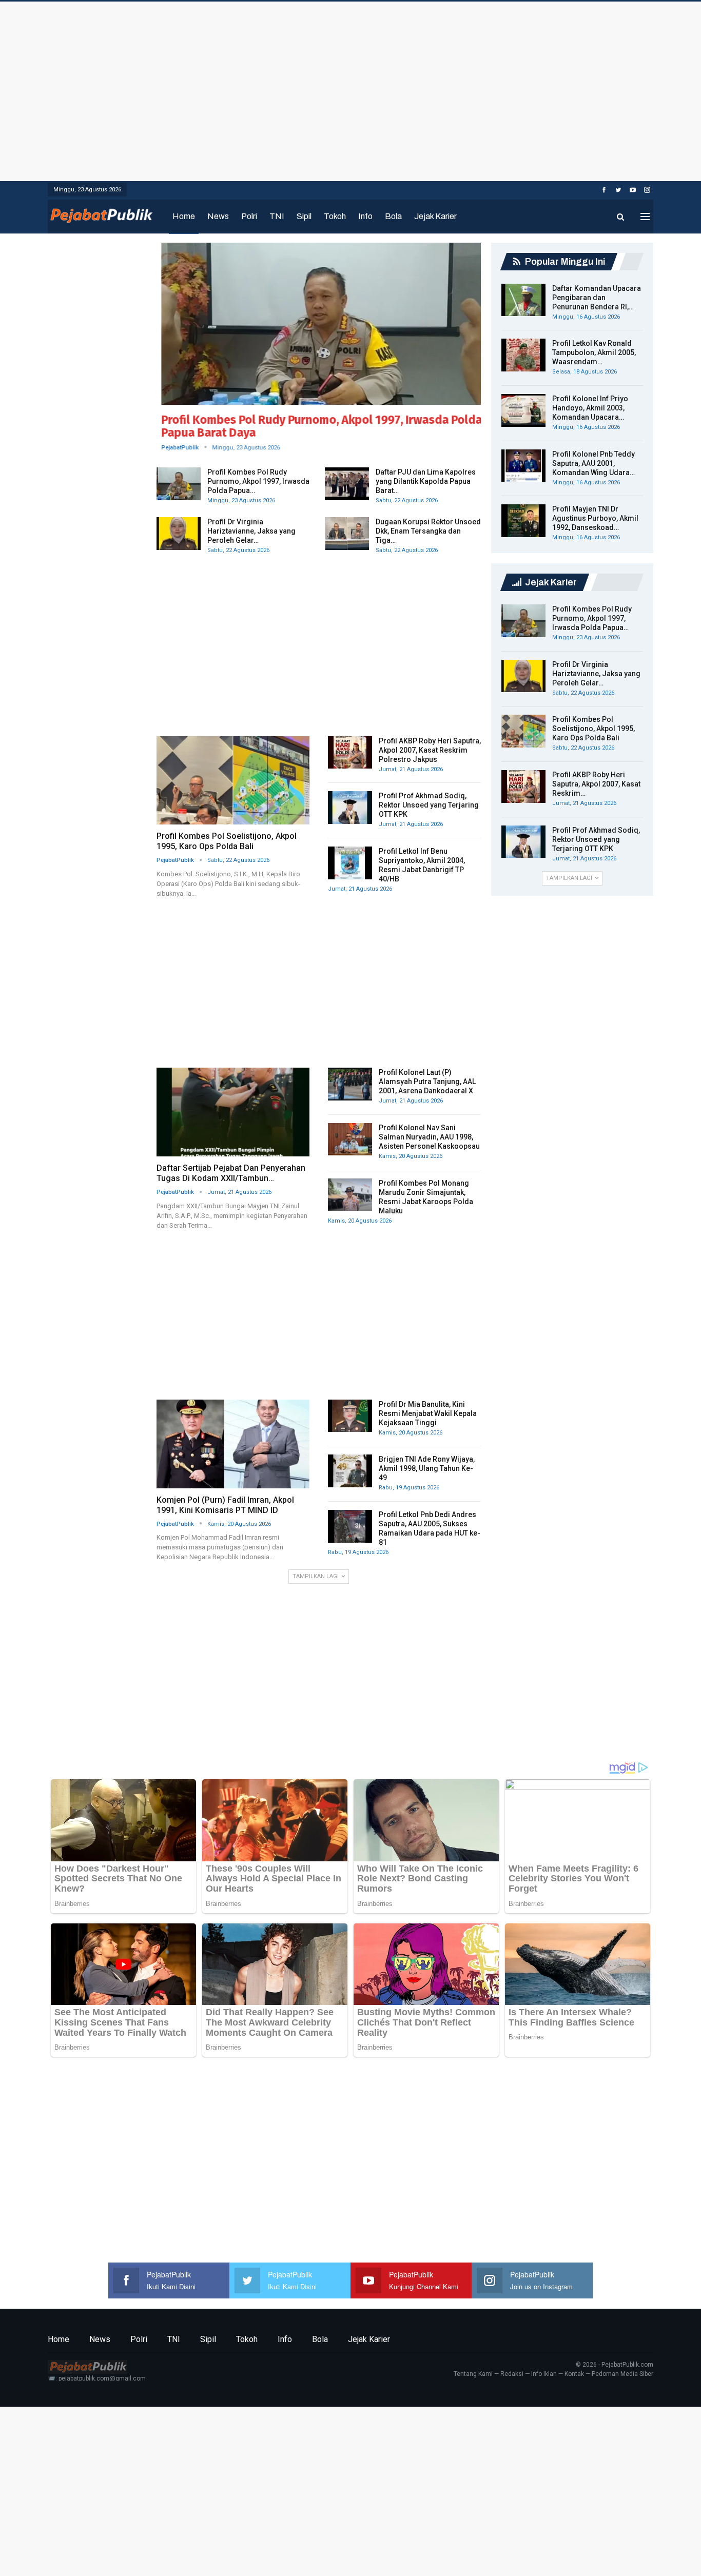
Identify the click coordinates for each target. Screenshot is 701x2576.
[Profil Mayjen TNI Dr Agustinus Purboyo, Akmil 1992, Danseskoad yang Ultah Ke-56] (523, 521)
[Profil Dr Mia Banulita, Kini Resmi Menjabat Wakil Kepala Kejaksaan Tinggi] (350, 1416)
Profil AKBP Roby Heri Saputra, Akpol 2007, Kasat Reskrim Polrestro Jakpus (430, 750)
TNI (277, 216)
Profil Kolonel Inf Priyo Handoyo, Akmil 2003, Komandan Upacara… (590, 408)
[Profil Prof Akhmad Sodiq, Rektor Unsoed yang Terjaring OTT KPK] (350, 808)
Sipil (304, 216)
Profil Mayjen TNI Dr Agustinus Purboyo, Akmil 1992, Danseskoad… (595, 518)
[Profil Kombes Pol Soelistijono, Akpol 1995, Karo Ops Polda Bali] (233, 781)
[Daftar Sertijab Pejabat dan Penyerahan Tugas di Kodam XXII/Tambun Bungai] (233, 1112)
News (218, 216)
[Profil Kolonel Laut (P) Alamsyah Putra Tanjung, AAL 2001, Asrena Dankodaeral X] (350, 1084)
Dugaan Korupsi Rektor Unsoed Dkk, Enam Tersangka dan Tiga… (428, 531)
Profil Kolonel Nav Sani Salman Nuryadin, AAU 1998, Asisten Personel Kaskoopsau (429, 1137)
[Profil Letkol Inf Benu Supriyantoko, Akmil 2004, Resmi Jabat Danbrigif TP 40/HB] (350, 863)
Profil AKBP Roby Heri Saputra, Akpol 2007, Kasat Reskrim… (596, 784)
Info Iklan (544, 2374)
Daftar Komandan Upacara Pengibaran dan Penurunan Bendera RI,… (597, 298)
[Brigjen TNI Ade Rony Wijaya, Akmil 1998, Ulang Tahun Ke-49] (350, 1471)
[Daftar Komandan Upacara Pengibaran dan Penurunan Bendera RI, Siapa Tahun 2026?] (523, 300)
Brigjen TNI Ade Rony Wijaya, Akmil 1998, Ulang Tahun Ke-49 (427, 1468)
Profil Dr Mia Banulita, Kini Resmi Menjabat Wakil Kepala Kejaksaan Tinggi (428, 1413)
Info (365, 216)
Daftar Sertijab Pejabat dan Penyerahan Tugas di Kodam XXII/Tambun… (231, 1173)
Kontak (574, 2374)
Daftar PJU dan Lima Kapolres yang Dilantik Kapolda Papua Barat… (426, 481)
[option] (319, 350)
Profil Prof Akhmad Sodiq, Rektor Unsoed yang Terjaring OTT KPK (429, 805)
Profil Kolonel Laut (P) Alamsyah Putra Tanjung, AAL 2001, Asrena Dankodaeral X (427, 1081)
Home (184, 216)
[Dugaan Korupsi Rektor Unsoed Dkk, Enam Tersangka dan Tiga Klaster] (347, 534)
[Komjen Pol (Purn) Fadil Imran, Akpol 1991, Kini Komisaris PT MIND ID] (233, 1444)
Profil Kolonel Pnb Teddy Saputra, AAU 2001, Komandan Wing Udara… (593, 463)
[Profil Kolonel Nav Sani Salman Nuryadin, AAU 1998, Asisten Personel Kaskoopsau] (350, 1139)
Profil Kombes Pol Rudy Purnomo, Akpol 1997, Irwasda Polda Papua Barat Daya (317, 426)
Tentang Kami (473, 2374)
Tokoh (335, 216)
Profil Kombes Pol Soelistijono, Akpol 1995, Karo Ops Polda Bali (227, 841)
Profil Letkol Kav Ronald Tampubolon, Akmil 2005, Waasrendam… (594, 352)
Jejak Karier (435, 216)
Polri (249, 216)
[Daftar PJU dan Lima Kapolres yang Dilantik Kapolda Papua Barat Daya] (347, 484)
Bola (393, 216)
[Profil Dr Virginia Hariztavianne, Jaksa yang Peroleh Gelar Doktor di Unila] (179, 534)
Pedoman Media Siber (622, 2374)
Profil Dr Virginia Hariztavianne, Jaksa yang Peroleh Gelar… (251, 531)
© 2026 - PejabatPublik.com (615, 2365)
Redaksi (512, 2374)
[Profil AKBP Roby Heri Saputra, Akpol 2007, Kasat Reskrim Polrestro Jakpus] (350, 753)
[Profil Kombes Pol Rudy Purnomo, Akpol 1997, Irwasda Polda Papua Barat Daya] (319, 324)
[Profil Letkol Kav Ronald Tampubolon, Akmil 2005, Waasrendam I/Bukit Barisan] (523, 355)
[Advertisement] (350, 89)
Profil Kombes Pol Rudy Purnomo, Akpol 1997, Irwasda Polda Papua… (258, 481)
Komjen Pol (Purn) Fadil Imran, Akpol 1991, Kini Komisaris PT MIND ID (225, 1505)
